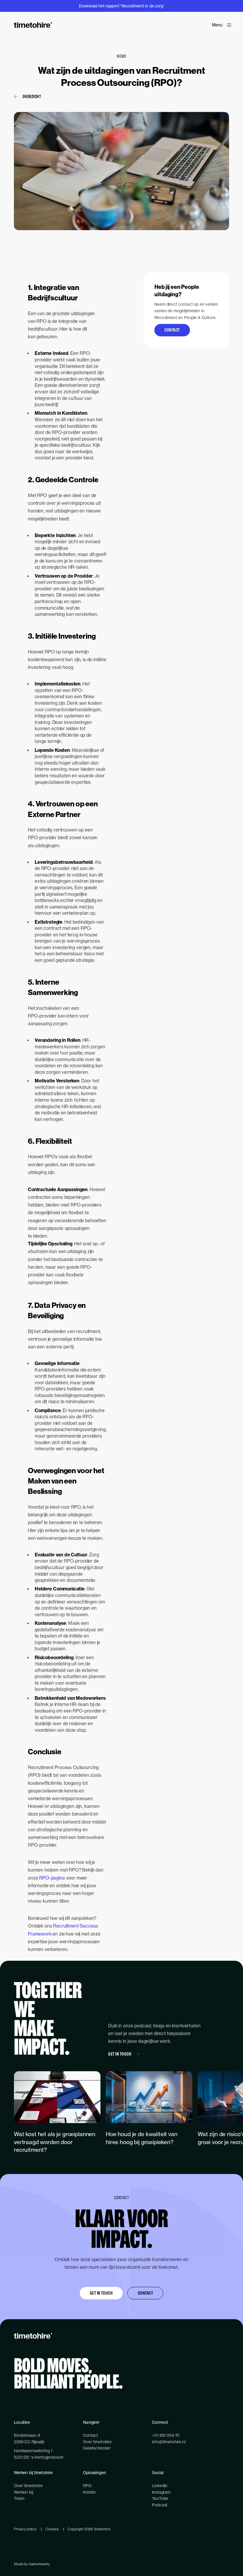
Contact (172, 330)
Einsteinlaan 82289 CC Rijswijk (29, 2438)
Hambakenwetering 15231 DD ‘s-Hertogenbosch (39, 2454)
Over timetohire (97, 2442)
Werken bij (23, 2492)
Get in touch (120, 2054)
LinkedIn (160, 2486)
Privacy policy (25, 2529)
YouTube (160, 2498)
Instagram (161, 2492)
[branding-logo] (33, 25)
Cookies (52, 2529)
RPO (87, 2486)
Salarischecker (97, 2448)
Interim (89, 2492)
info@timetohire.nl (169, 2442)
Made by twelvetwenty (32, 2564)
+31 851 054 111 (166, 2435)
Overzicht (32, 96)
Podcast (160, 2505)
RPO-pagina (52, 1878)
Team (19, 2498)
